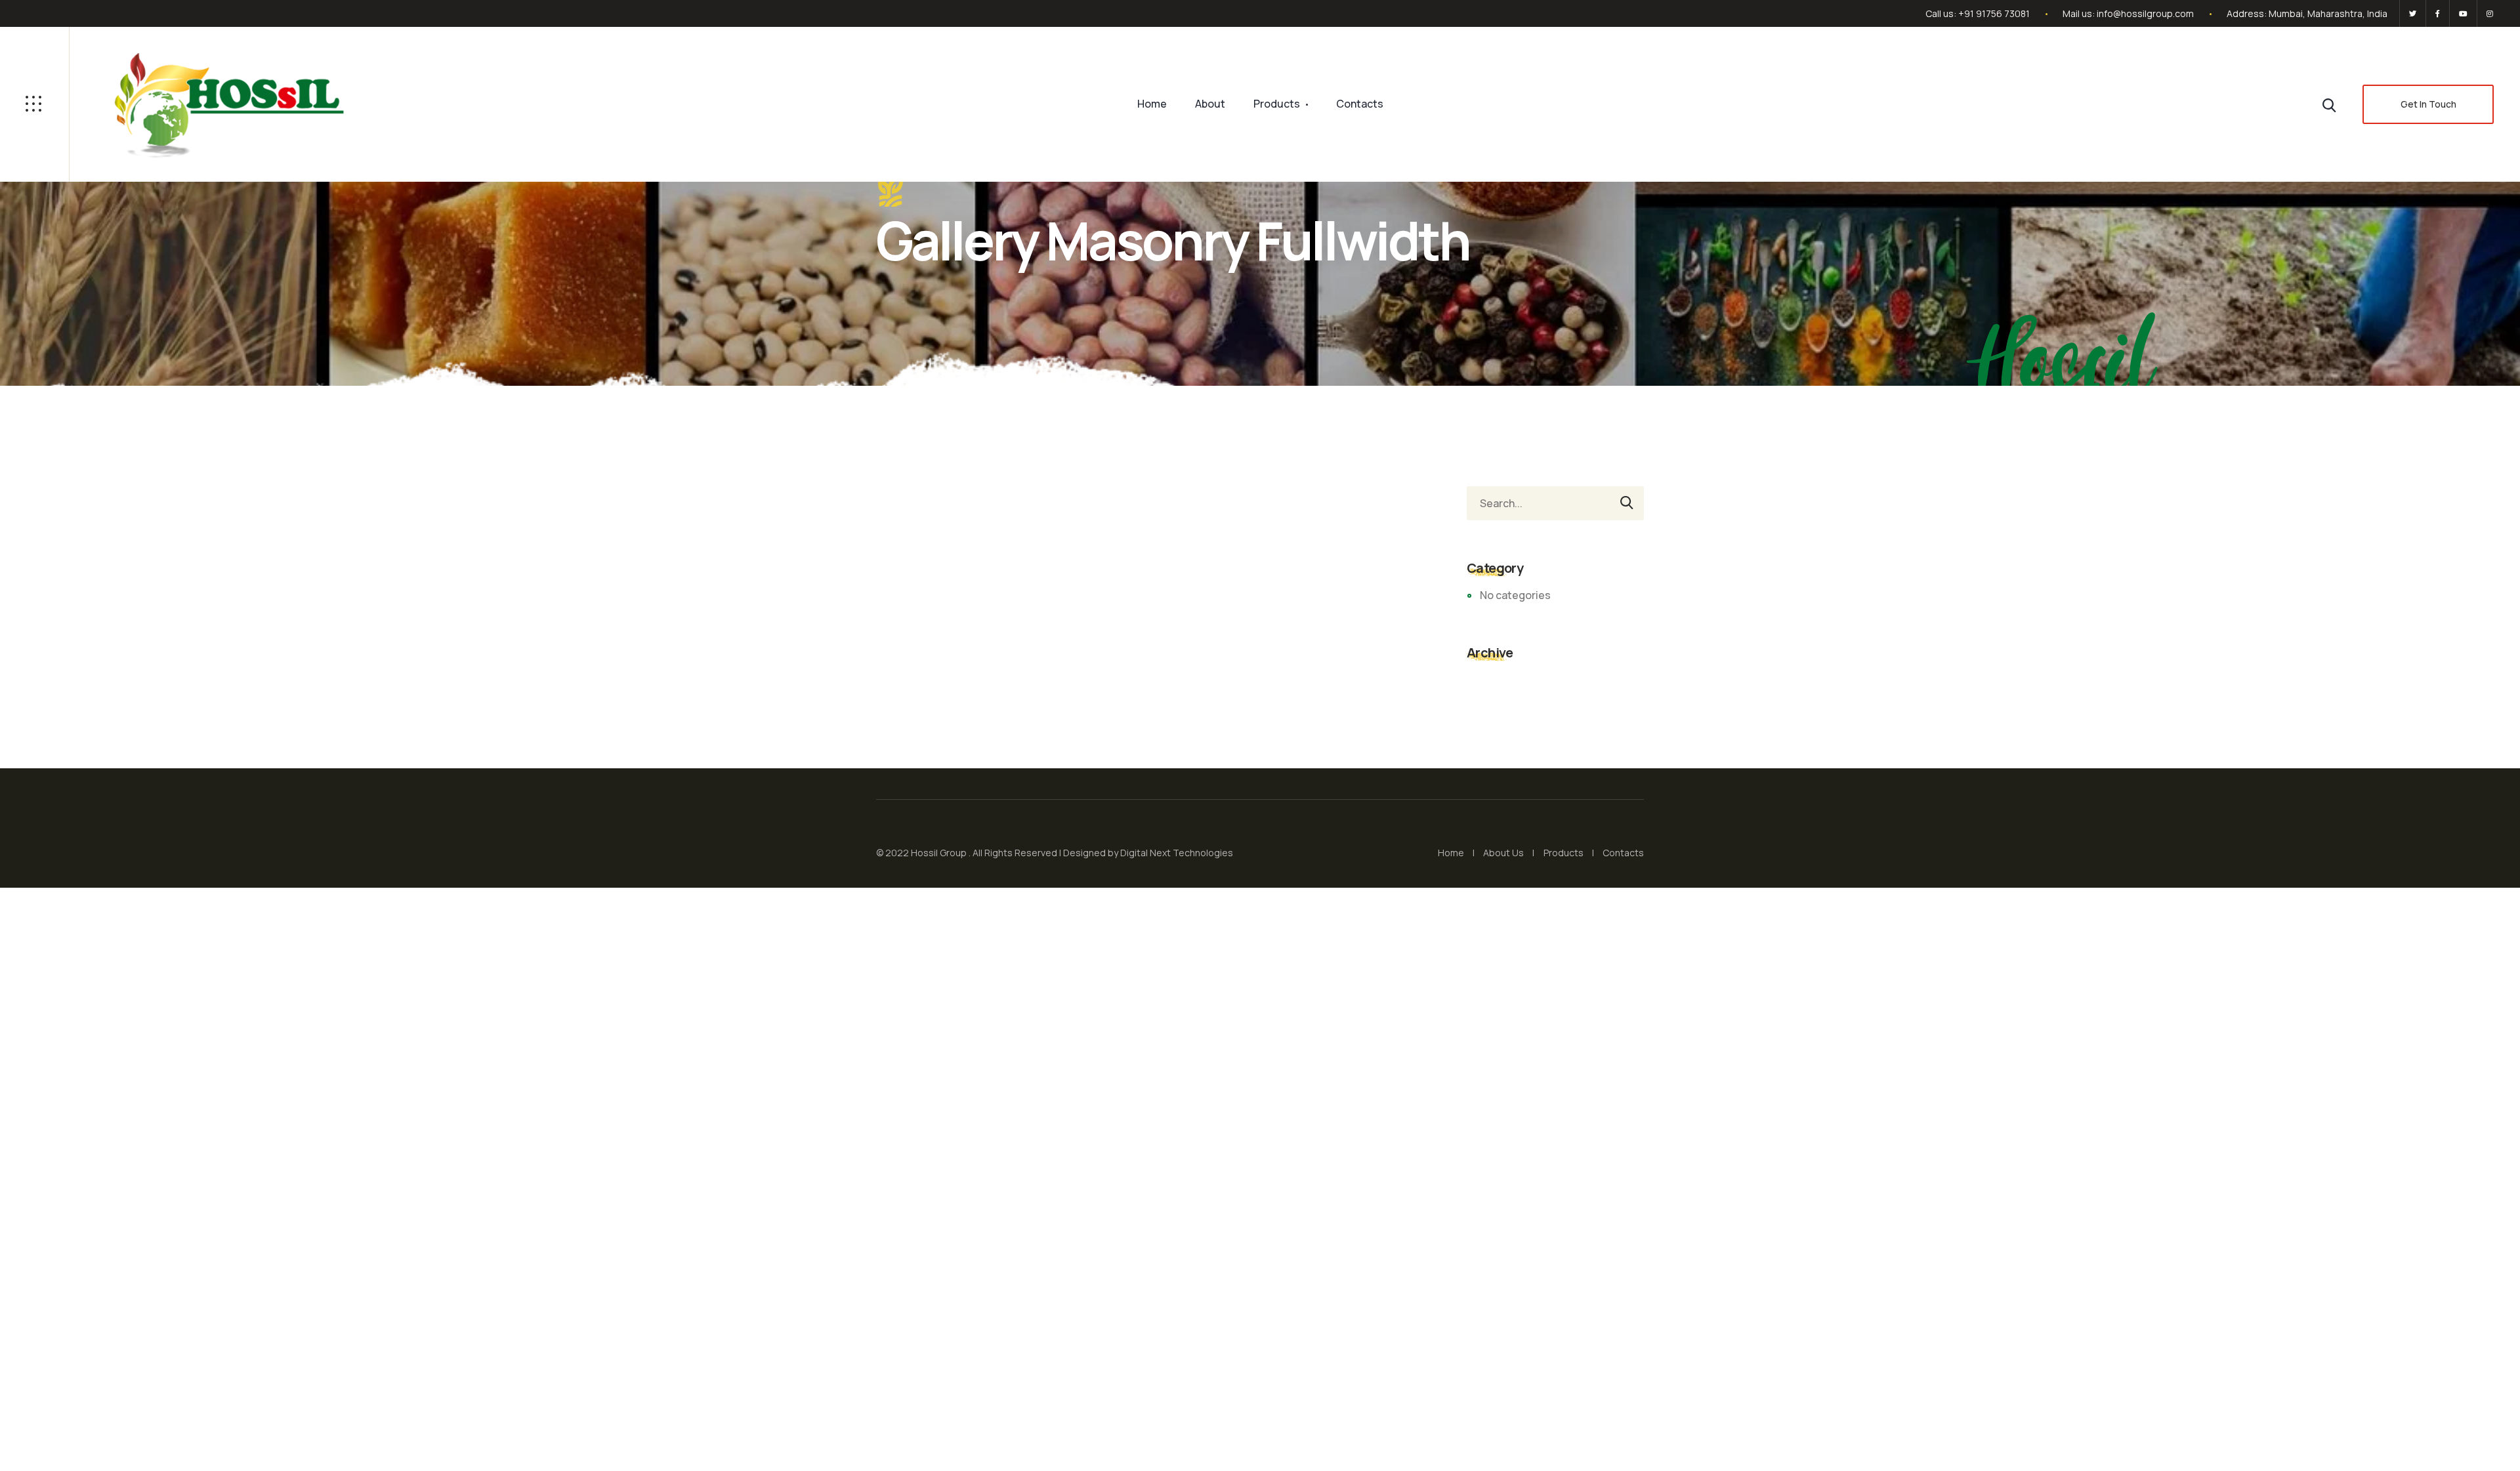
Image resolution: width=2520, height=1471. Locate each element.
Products (1277, 104)
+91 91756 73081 (1994, 13)
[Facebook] (2438, 13)
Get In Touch (2428, 104)
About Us (1503, 853)
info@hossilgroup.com (2145, 13)
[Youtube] (2463, 13)
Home (1152, 104)
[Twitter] (2413, 13)
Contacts (1360, 104)
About (1210, 104)
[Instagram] (2488, 13)
